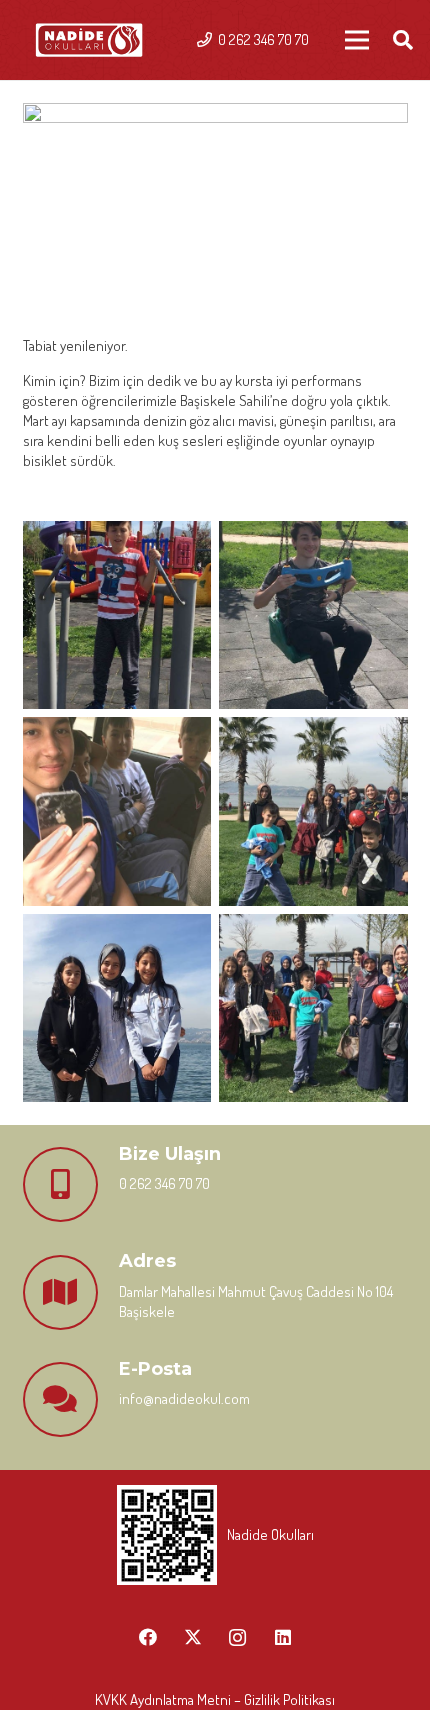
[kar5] (117, 1008)
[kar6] (313, 1008)
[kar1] (117, 615)
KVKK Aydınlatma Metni (163, 1699)
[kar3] (117, 811)
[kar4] (313, 811)
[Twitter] (192, 1637)
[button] (403, 40)
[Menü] (357, 40)
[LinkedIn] (282, 1637)
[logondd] (89, 40)
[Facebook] (147, 1637)
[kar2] (313, 615)
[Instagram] (237, 1637)
